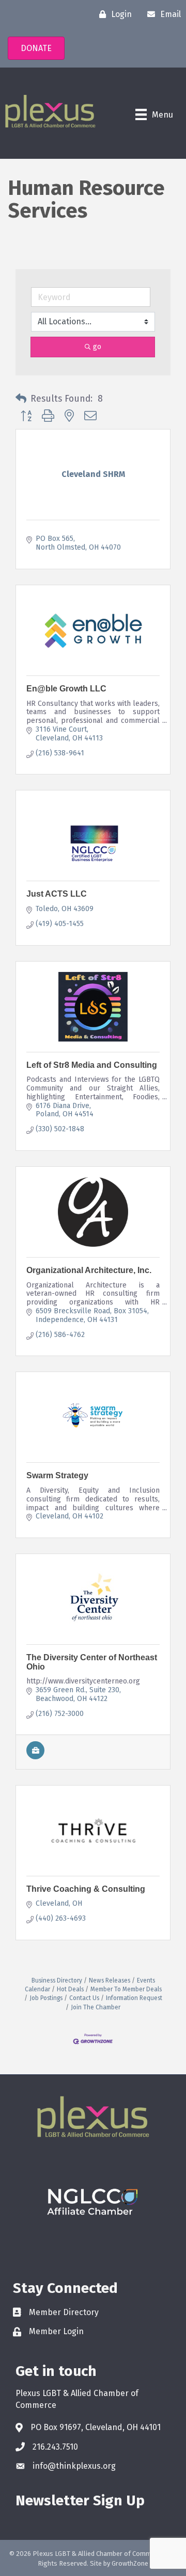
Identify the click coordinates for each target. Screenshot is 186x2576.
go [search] (97, 347)
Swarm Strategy (57, 1475)
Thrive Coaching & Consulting (86, 1889)
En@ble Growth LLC (66, 689)
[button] (21, 399)
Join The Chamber (96, 2007)
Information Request (134, 1998)
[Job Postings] (35, 1757)
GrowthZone (130, 2563)
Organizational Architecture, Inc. (89, 1270)
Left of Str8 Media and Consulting (92, 1065)
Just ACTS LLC (57, 894)
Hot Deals (70, 1989)
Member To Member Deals (126, 1989)
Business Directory (57, 1980)
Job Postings (46, 1998)
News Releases (110, 1980)
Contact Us (84, 1998)
